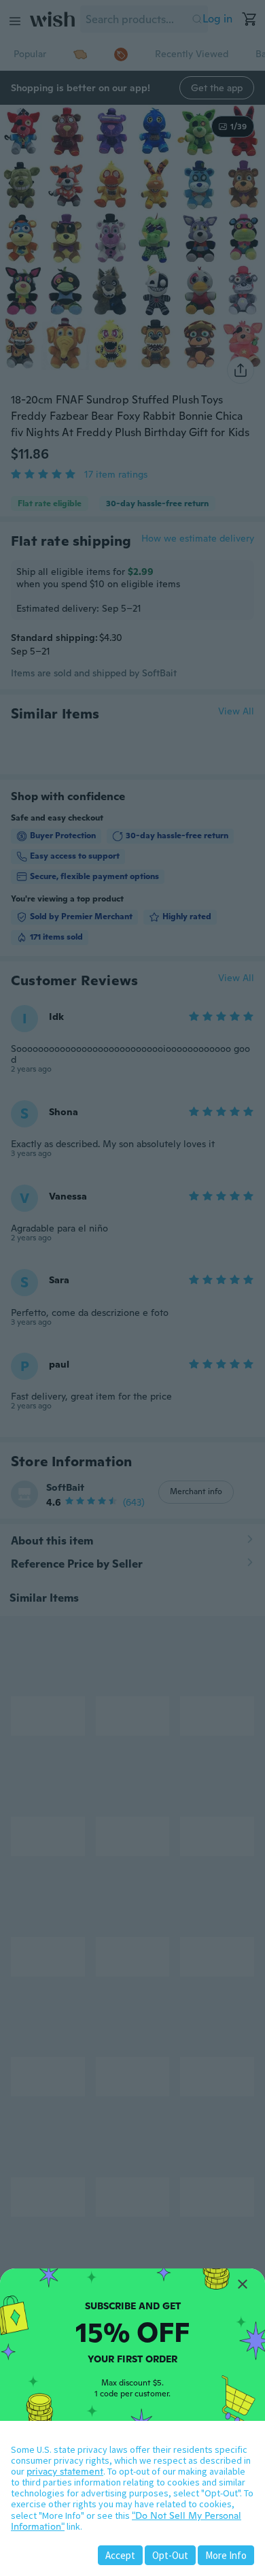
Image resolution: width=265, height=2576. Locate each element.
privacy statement (65, 2471)
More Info (226, 2555)
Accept (120, 2555)
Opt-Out (170, 2555)
